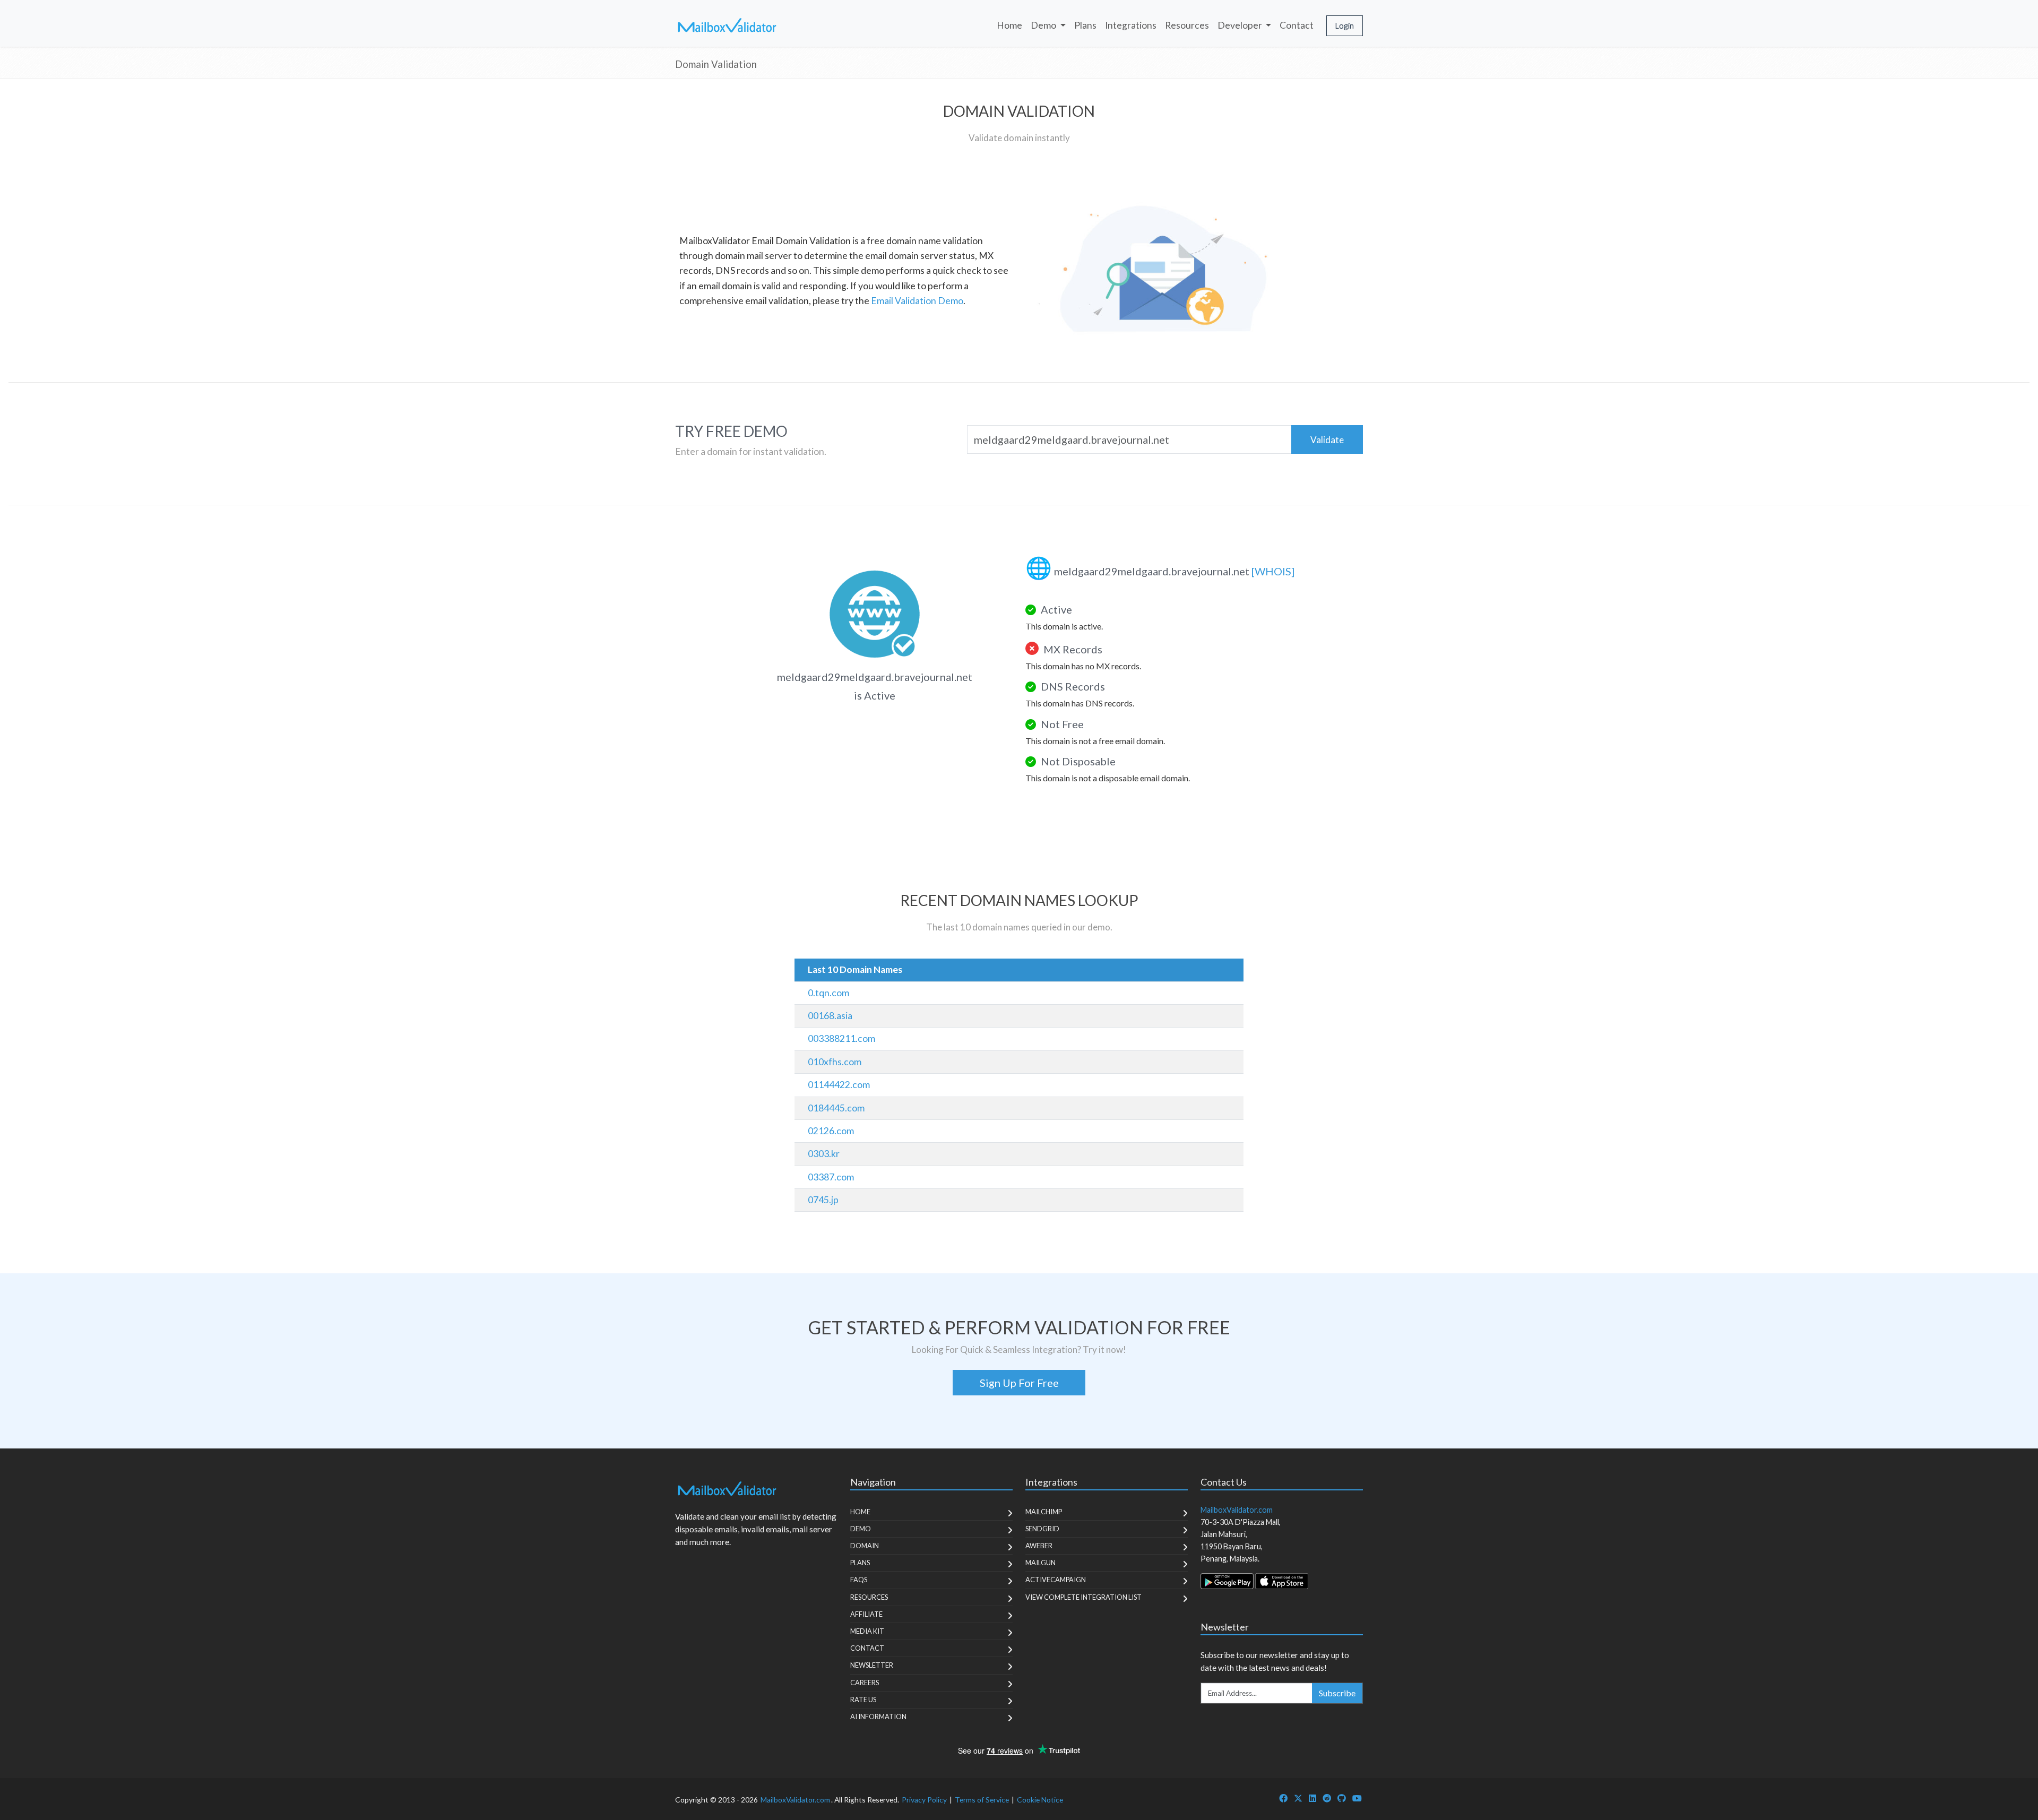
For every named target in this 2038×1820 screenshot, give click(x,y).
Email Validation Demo (917, 301)
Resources (1187, 25)
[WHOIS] (1273, 571)
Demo (861, 1529)
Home (1009, 25)
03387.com (831, 1177)
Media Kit (867, 1631)
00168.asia (830, 1016)
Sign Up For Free (1019, 1383)
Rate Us (863, 1700)
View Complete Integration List (1083, 1597)
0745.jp (823, 1200)
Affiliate (866, 1614)
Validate (1327, 440)
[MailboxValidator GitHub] (1342, 1798)
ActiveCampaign (1056, 1580)
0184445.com (836, 1108)
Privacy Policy (924, 1800)
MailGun (1040, 1563)
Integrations (1131, 25)
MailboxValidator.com (795, 1800)
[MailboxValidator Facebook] (1283, 1798)
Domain (865, 1546)
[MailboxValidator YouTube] (1357, 1798)
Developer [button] (1241, 25)
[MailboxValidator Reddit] (1327, 1798)
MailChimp (1044, 1512)
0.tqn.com (828, 993)
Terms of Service (982, 1800)
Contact (1297, 25)
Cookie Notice (1040, 1800)
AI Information (878, 1717)
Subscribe (1337, 1693)
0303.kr (824, 1154)
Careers (865, 1683)
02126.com (831, 1131)
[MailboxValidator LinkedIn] (1312, 1798)
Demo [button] (1044, 25)
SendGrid (1042, 1529)
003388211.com (841, 1038)
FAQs (859, 1580)
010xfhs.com (835, 1062)
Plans (1085, 25)
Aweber (1039, 1546)
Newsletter (872, 1665)
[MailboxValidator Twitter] (1298, 1798)
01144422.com (839, 1085)
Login (1345, 26)
